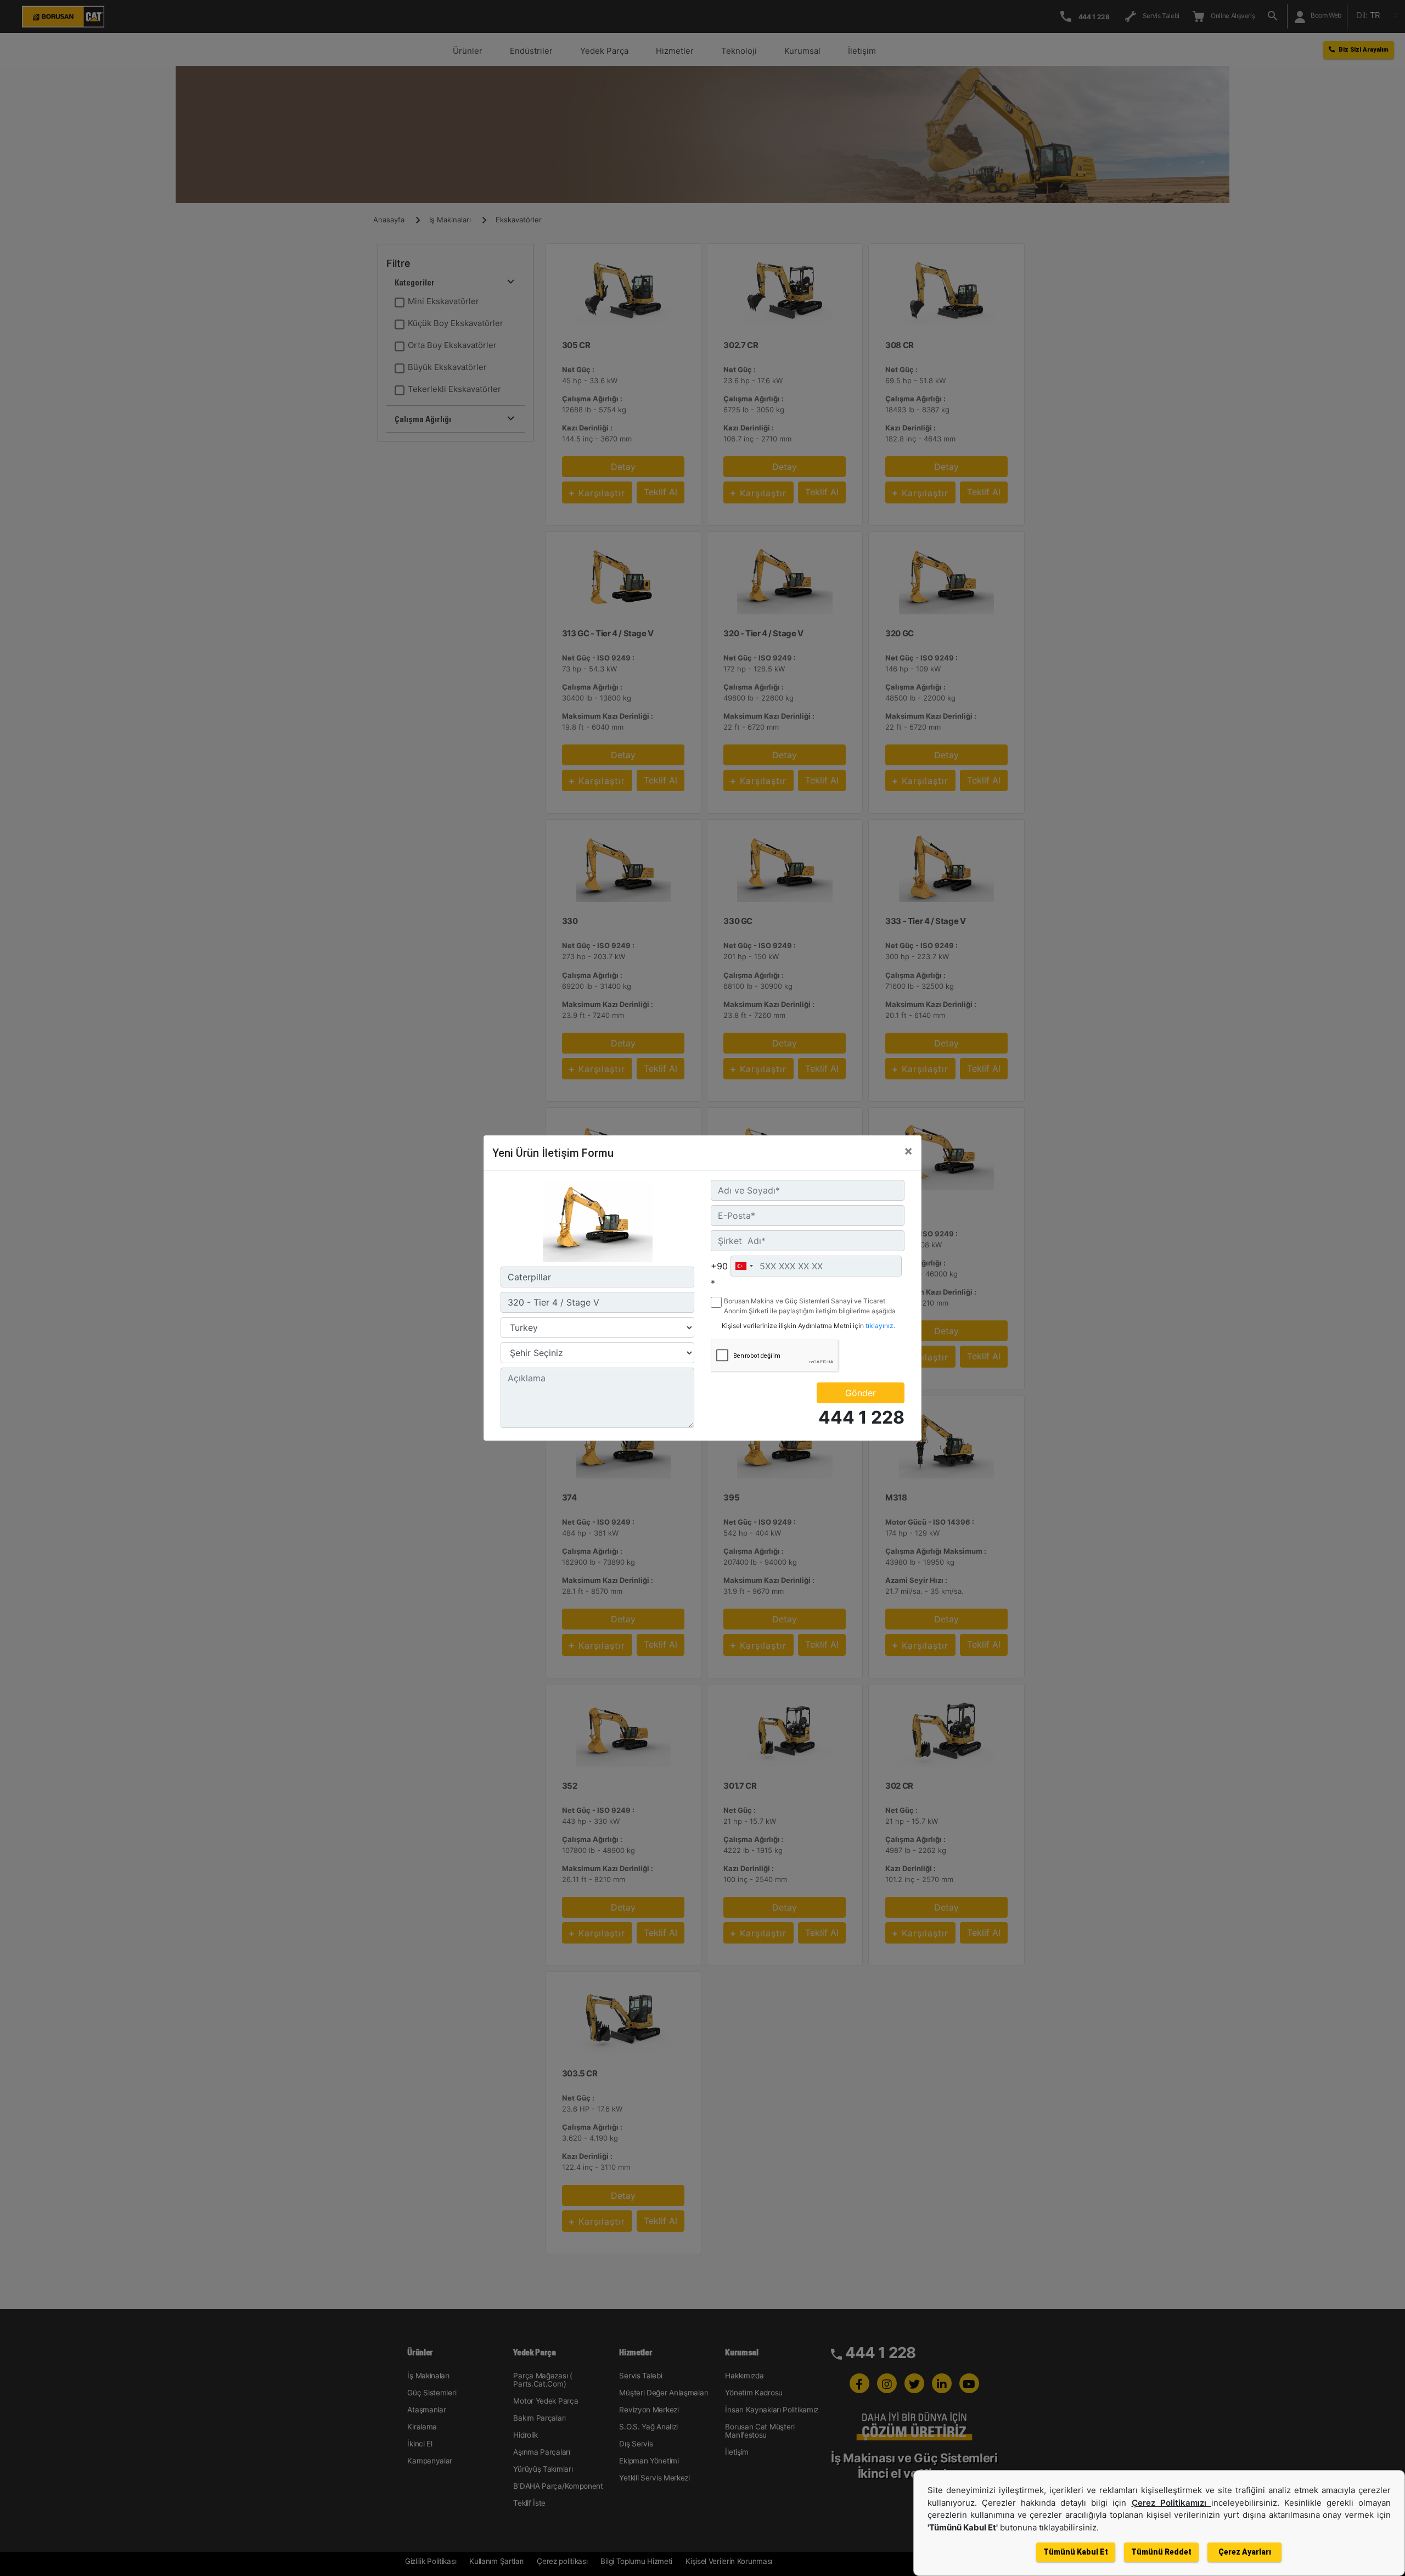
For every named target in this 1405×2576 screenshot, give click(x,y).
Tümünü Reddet (1161, 2552)
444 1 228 (861, 1417)
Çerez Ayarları (1245, 2552)
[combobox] (744, 1266)
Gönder (861, 1393)
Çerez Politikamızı (1171, 2503)
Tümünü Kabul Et (1076, 2552)
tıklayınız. (880, 1326)
